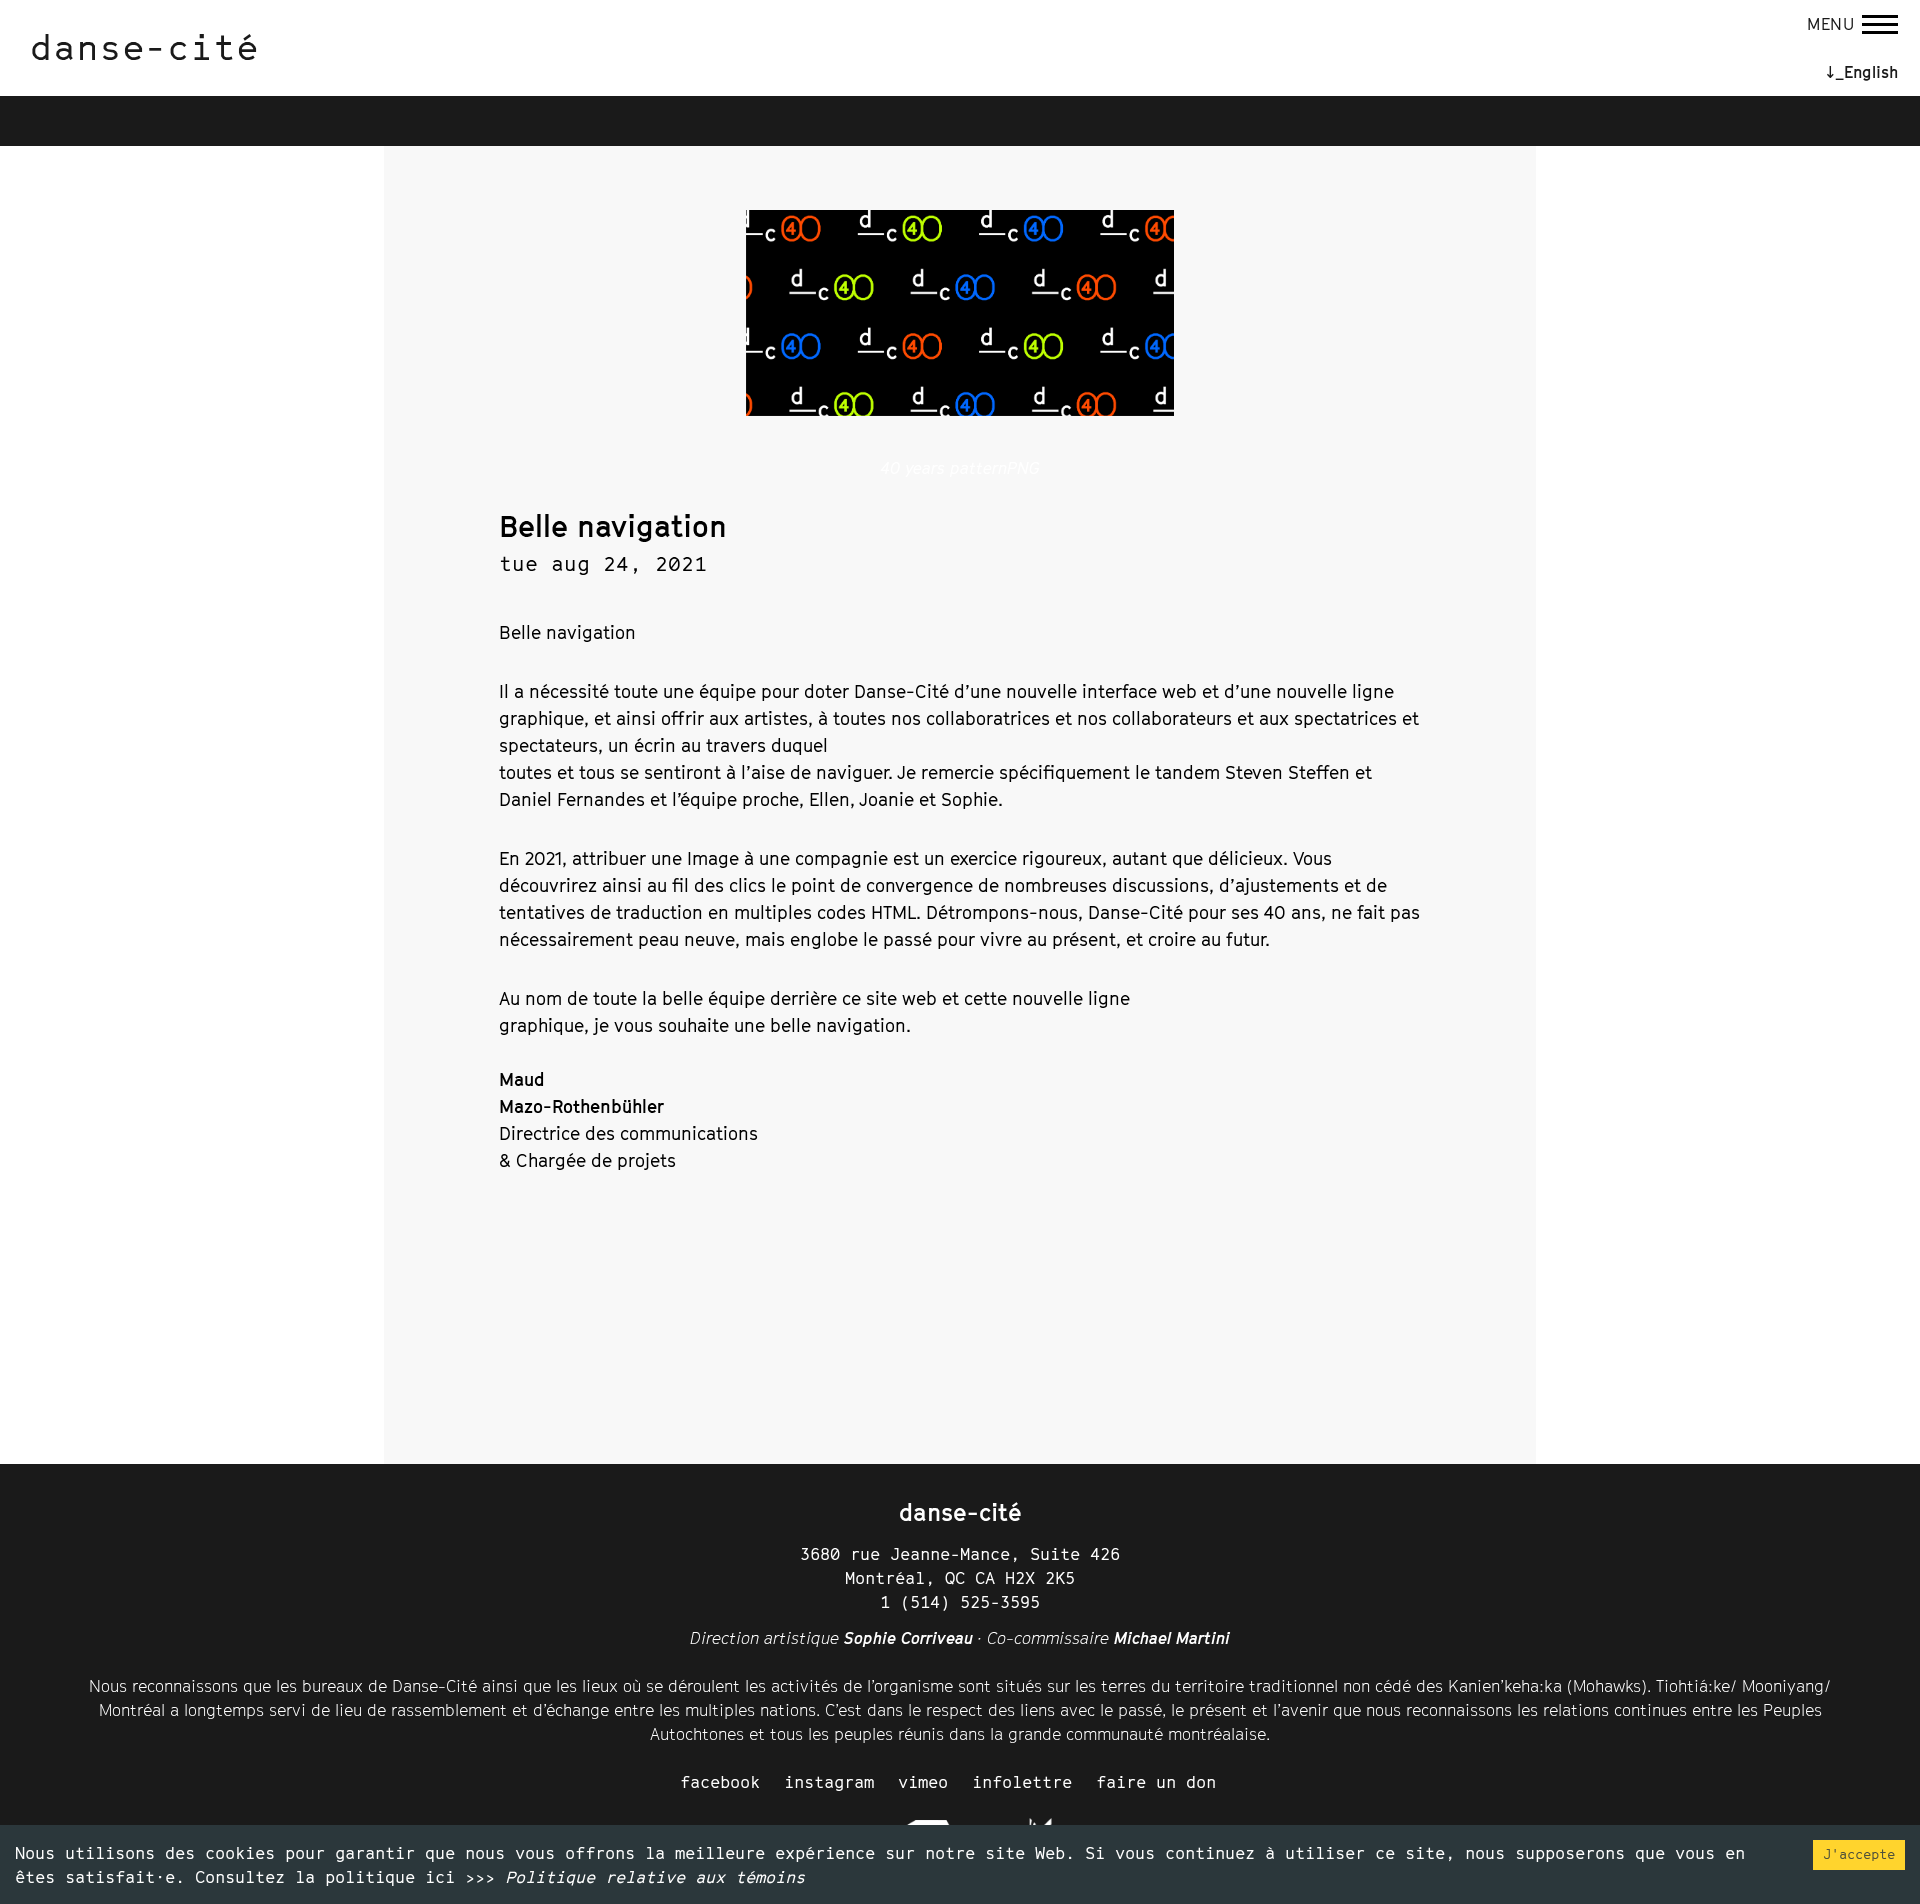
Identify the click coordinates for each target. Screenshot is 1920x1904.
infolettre (1022, 1782)
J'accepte (1859, 1854)
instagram (829, 1782)
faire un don (1156, 1782)
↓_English (1862, 72)
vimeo (923, 1782)
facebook (720, 1782)
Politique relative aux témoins (655, 1877)
